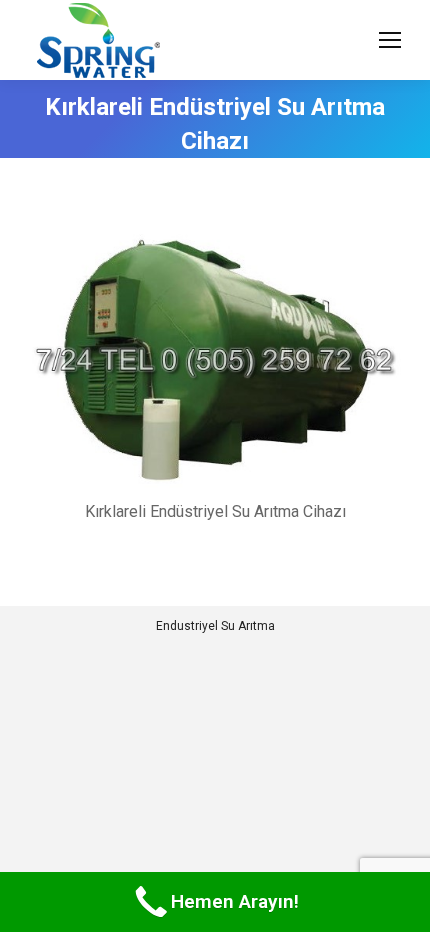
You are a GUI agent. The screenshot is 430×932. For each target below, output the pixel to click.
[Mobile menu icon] (390, 40)
